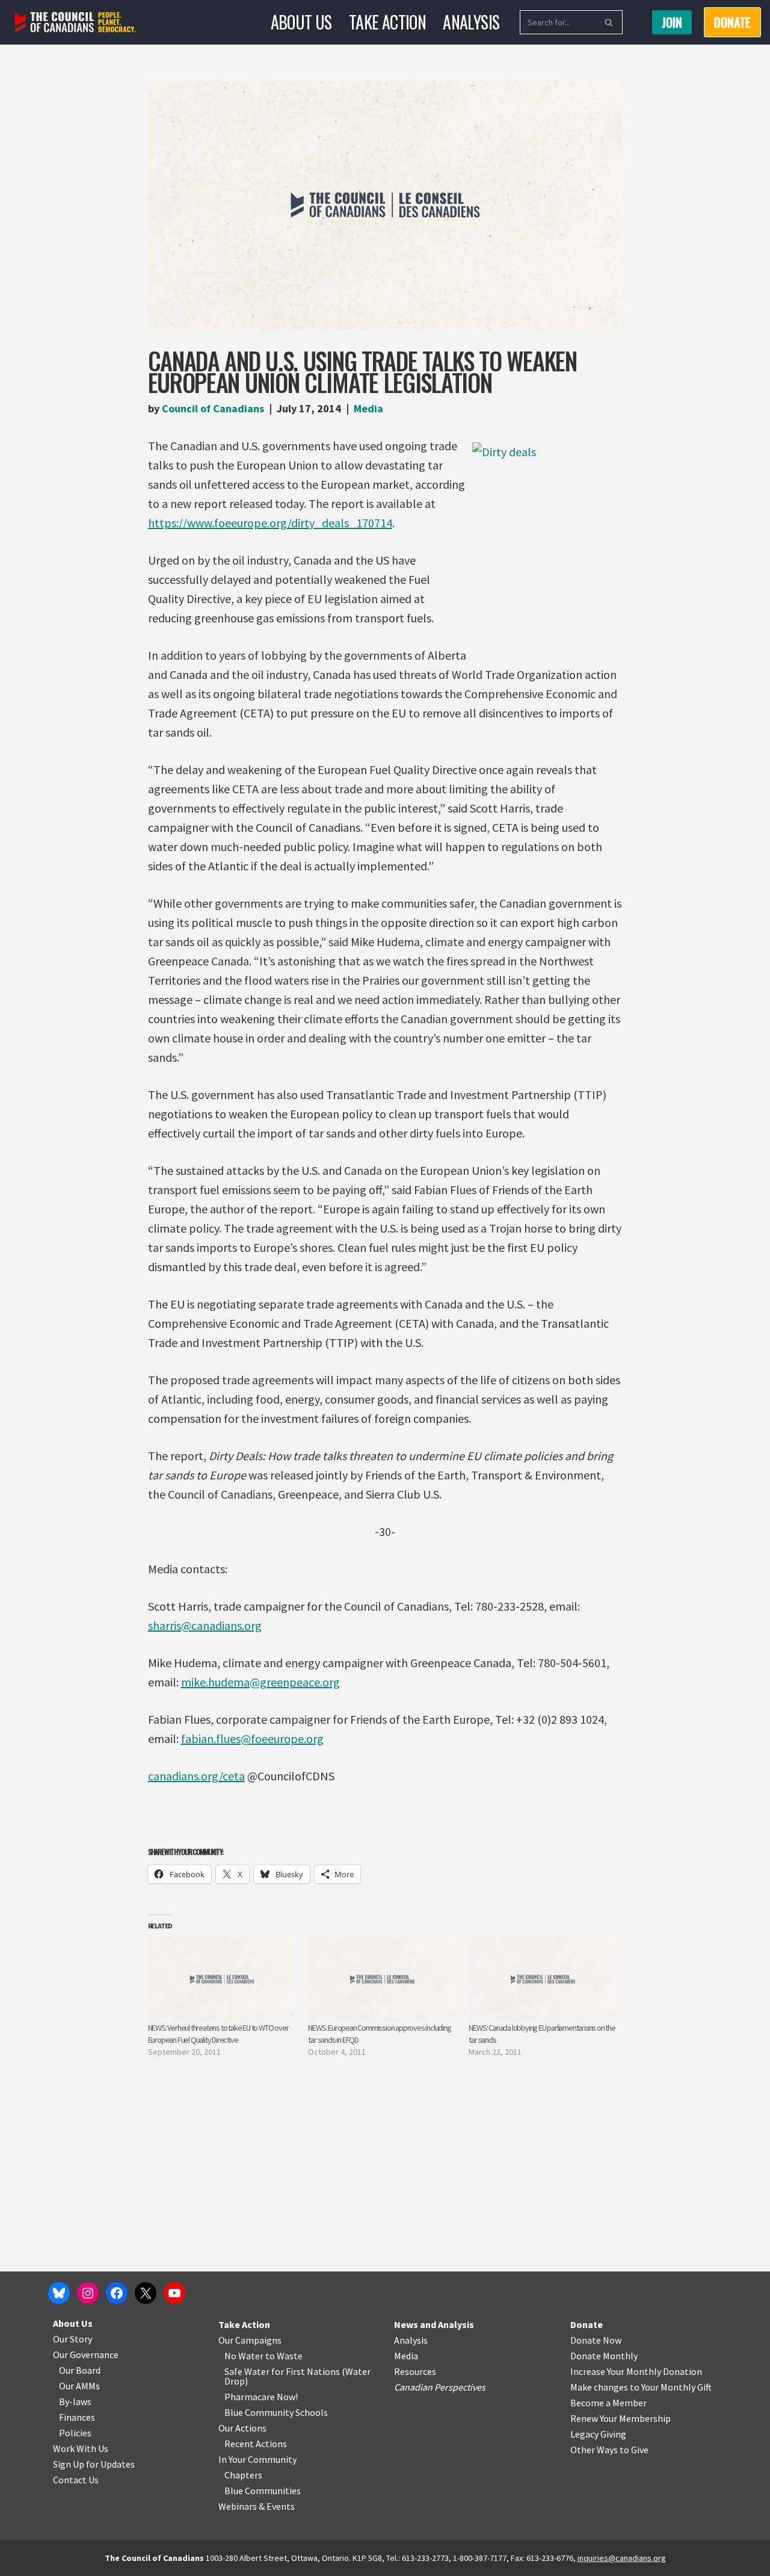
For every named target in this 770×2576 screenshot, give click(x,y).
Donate (587, 2324)
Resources (415, 2371)
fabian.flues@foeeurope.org (252, 1738)
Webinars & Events (257, 2506)
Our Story (72, 2339)
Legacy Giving (598, 2434)
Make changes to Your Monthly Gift (641, 2387)
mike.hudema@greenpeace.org (260, 1682)
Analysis (471, 22)
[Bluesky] (59, 2293)
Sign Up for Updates (94, 2464)
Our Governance (86, 2355)
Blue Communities (263, 2491)
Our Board (80, 2370)
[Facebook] (117, 2293)
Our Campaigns (250, 2340)
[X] (146, 2293)
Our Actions (242, 2428)
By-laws (75, 2401)
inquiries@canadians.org (622, 2558)
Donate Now (596, 2340)
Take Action (387, 22)
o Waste (286, 2356)
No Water (245, 2356)
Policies (75, 2433)
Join (672, 22)
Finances (77, 2417)
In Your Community (257, 2459)
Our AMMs (79, 2386)
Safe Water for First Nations (282, 2371)
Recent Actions (256, 2444)
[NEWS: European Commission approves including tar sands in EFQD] (382, 1979)
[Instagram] (88, 2293)
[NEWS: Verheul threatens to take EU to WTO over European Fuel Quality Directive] (222, 1979)
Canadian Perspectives (440, 2387)
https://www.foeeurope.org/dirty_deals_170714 (270, 523)
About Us (301, 22)
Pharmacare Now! (261, 2397)
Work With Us (81, 2448)
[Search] (609, 22)
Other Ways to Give (609, 2450)
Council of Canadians (213, 408)
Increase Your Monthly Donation (636, 2371)
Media (368, 408)
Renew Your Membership (621, 2418)
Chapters (243, 2475)
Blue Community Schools (276, 2412)
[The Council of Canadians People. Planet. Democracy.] (75, 23)
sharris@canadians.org (205, 1625)
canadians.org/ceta (196, 1776)
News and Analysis (434, 2324)
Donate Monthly (604, 2356)
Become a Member (608, 2403)
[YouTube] (174, 2293)
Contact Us (76, 2480)
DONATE (732, 22)
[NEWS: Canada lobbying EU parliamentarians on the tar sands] (543, 1979)
